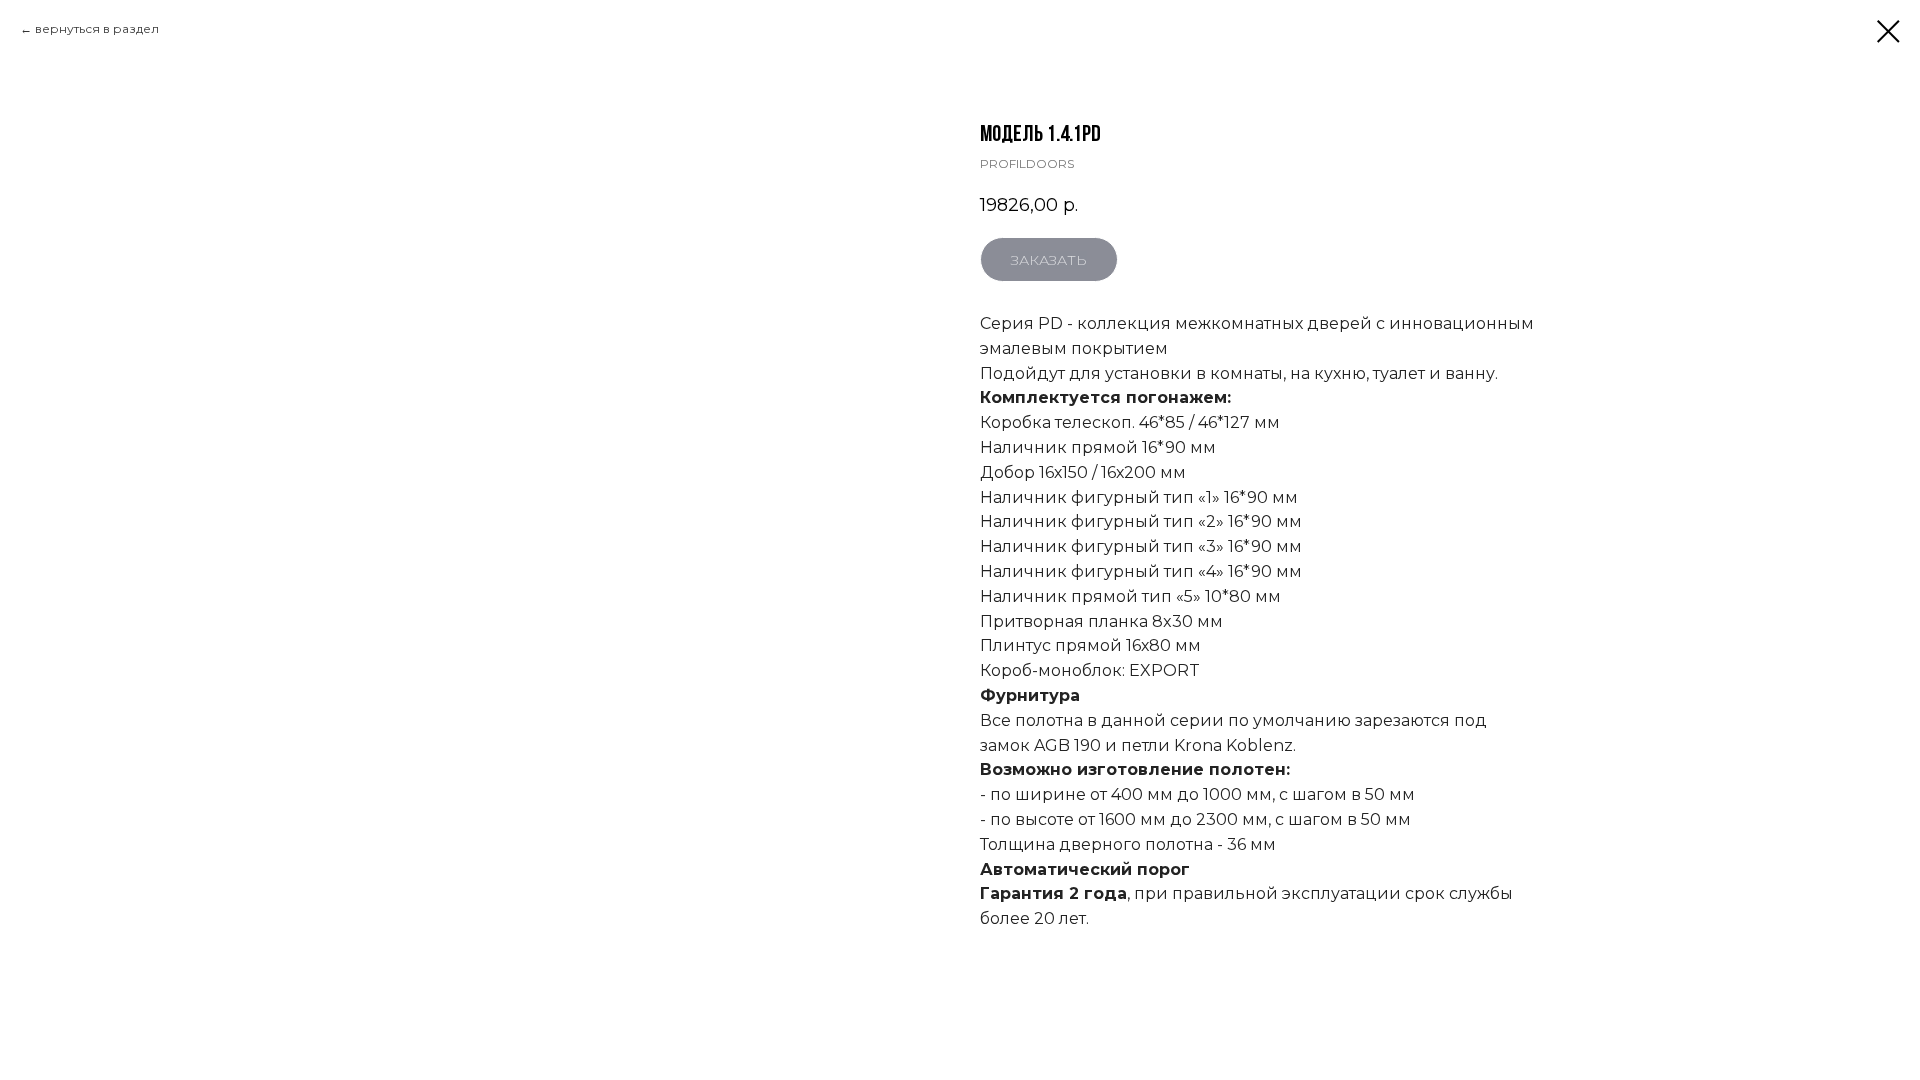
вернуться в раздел (97, 28)
